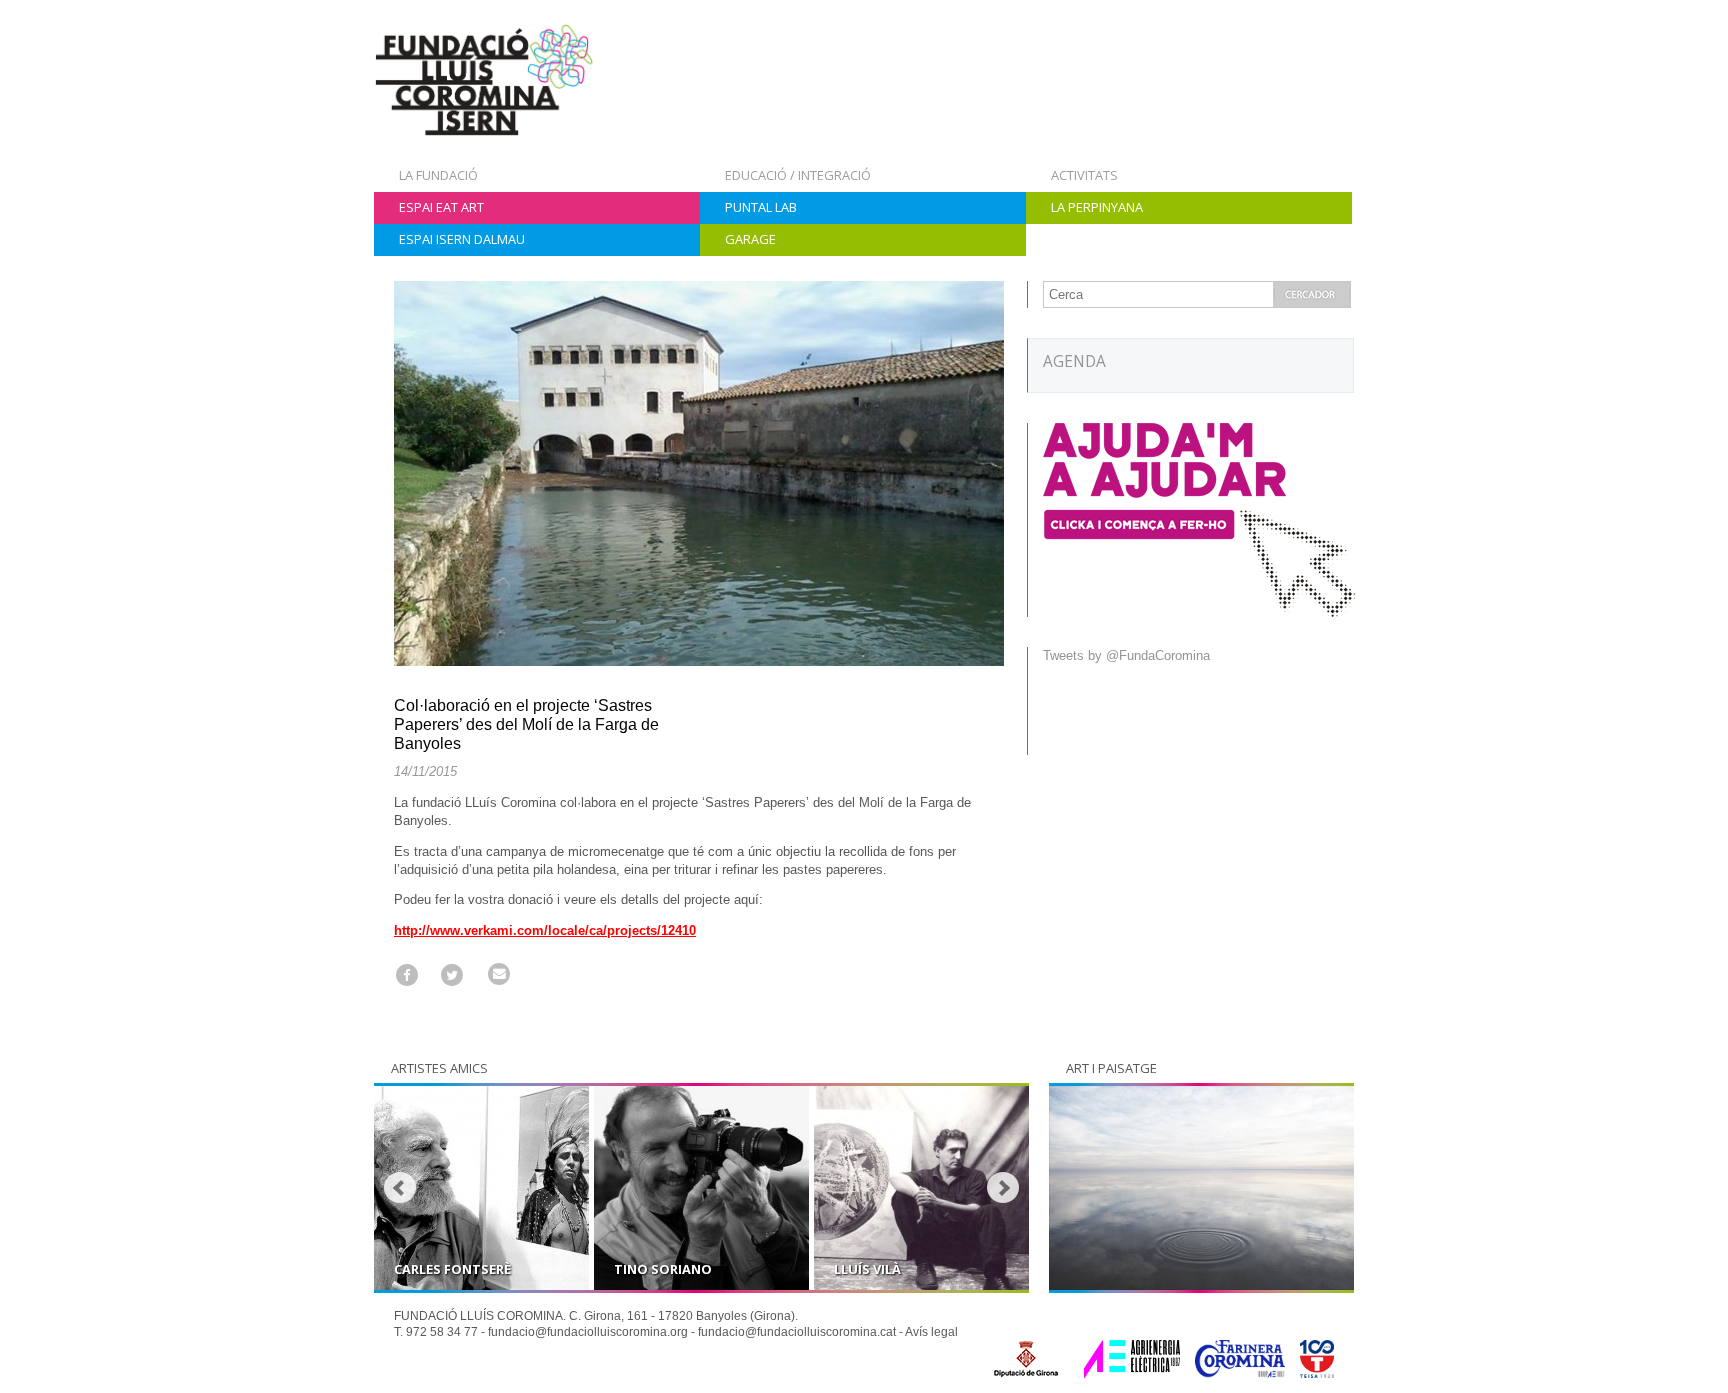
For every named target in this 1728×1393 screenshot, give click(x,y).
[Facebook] (407, 974)
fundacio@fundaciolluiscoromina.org (588, 1332)
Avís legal (931, 1332)
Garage (750, 239)
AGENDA (1074, 361)
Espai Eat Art (441, 207)
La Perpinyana (1097, 207)
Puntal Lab (761, 207)
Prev (400, 1188)
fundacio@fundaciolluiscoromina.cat (797, 1332)
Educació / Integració (798, 175)
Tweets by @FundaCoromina (1126, 655)
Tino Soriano (663, 1269)
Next (1003, 1188)
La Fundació (438, 175)
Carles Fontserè (452, 1269)
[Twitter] (453, 974)
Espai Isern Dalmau (462, 239)
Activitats (1084, 175)
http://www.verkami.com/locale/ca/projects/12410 (545, 930)
